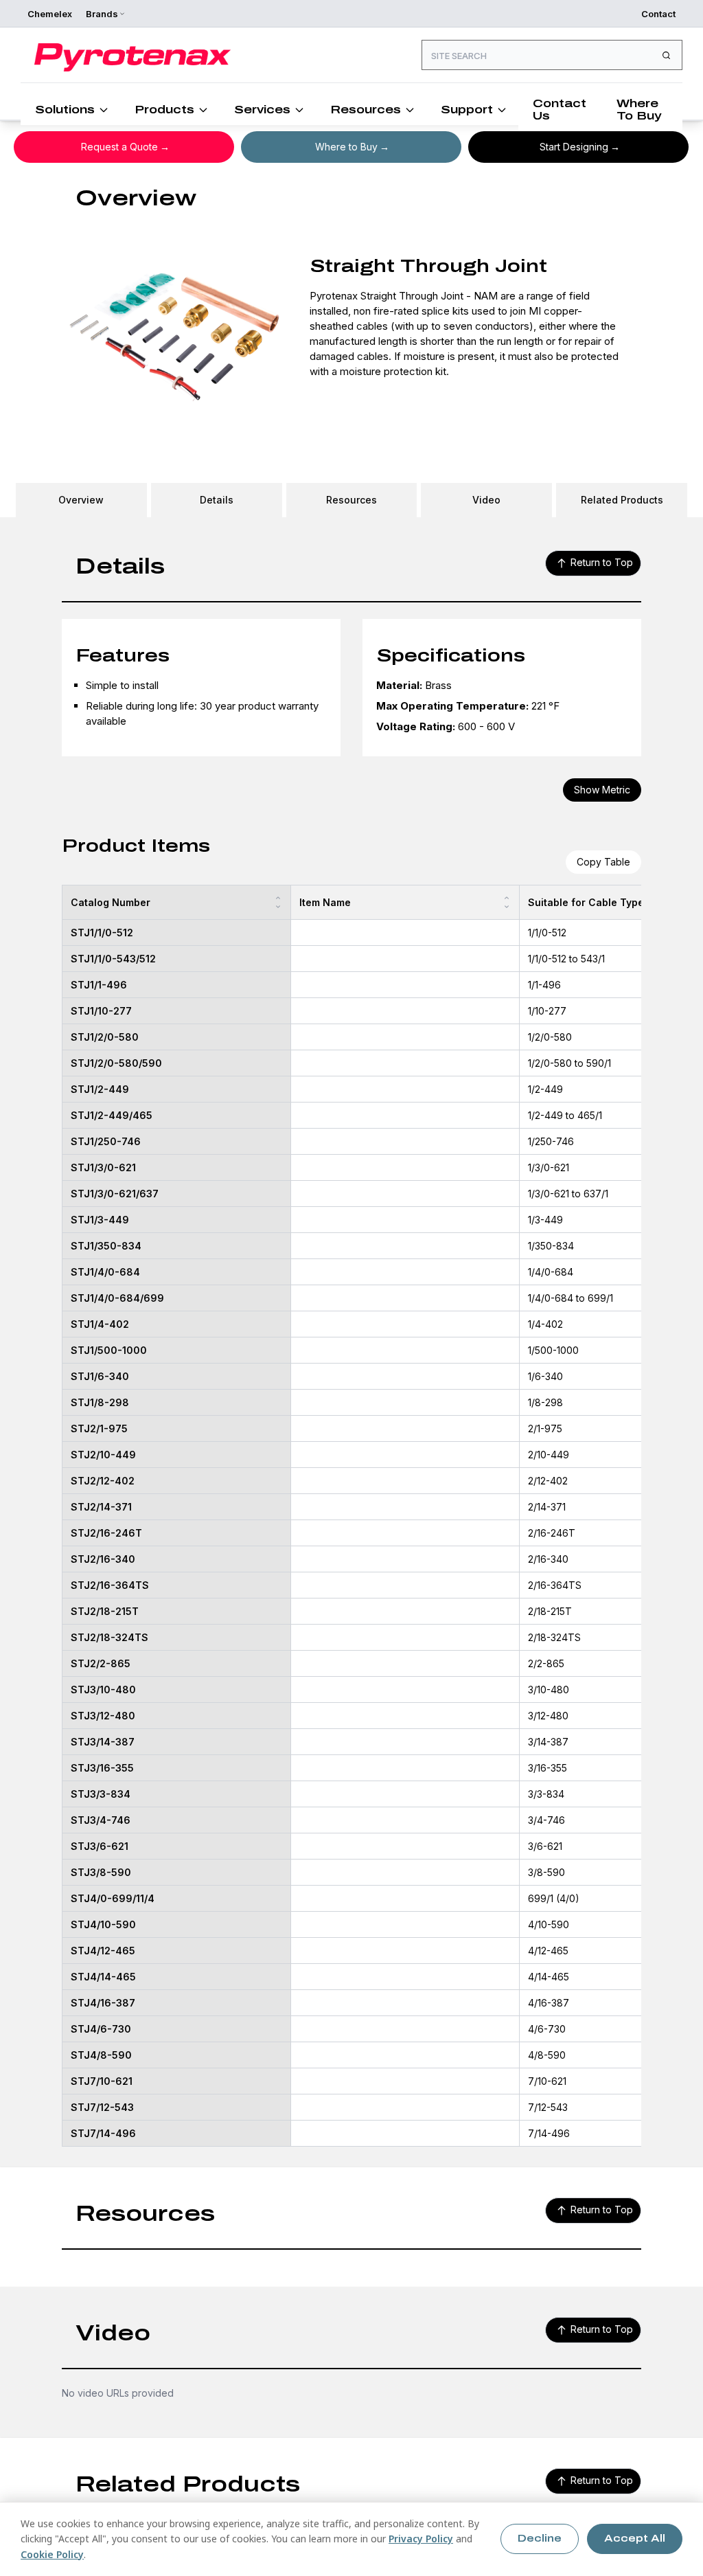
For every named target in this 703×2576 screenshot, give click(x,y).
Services (262, 110)
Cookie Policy (52, 2554)
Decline (540, 2539)
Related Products (622, 500)
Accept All (635, 2539)
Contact (658, 14)
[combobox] (552, 55)
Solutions (65, 110)
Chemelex (50, 14)
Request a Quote (119, 147)
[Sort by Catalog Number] (278, 902)
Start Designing (574, 147)
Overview (81, 500)
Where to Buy (346, 147)
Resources (366, 110)
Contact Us (560, 110)
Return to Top (602, 562)
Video (486, 500)
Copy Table (603, 862)
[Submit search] (666, 55)
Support (467, 110)
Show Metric (602, 790)
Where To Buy (639, 110)
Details (217, 500)
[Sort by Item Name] (507, 902)
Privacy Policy (421, 2539)
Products (164, 110)
